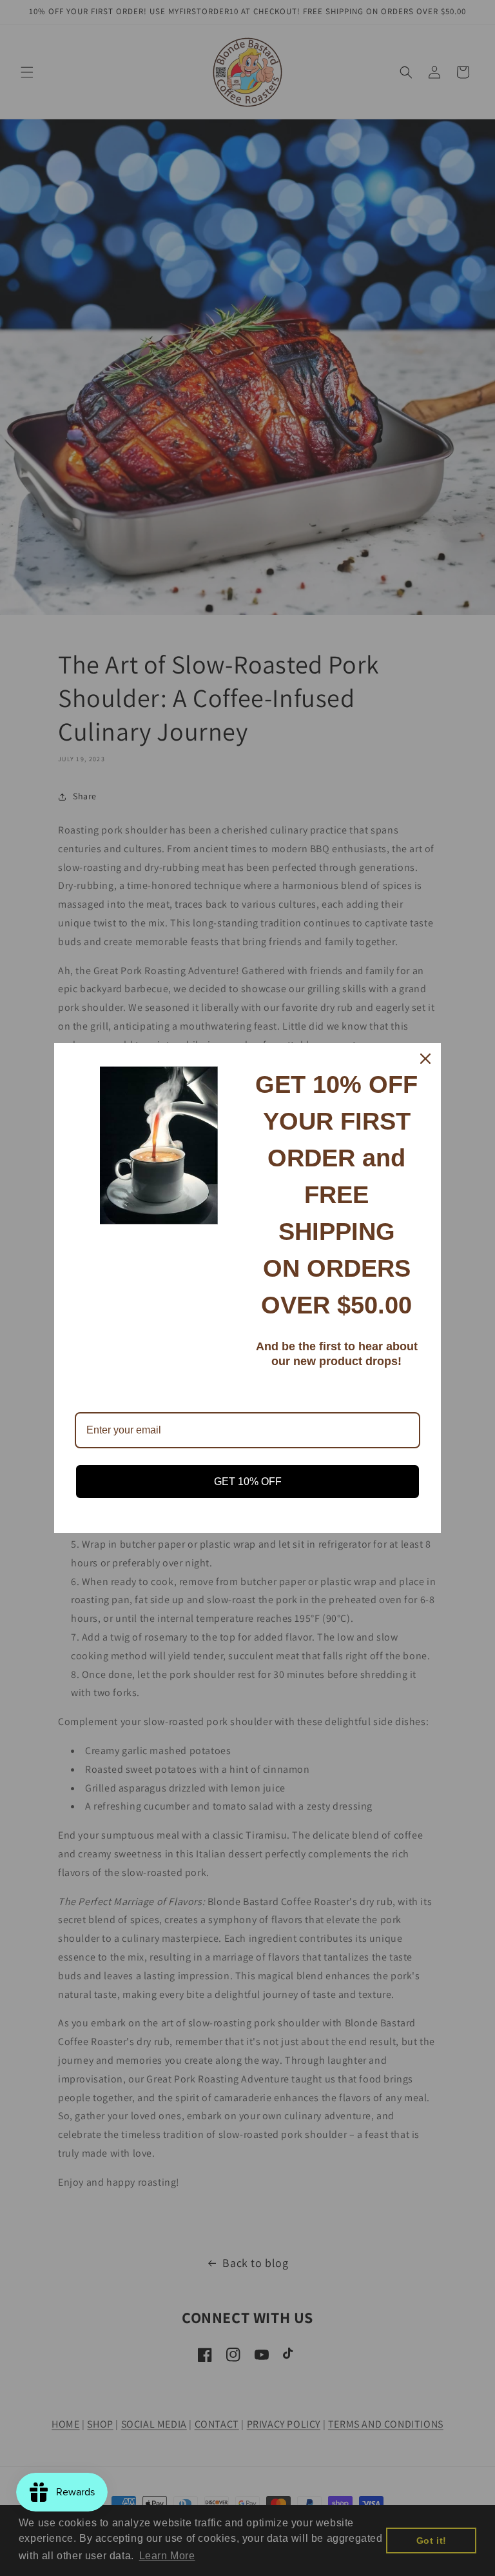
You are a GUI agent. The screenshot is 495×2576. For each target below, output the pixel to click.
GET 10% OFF (248, 1482)
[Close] (425, 1059)
